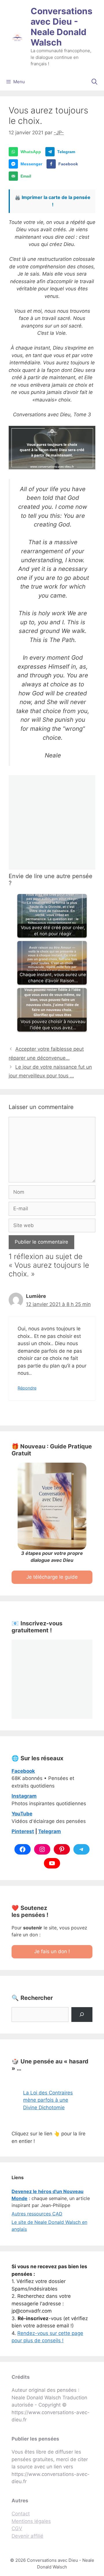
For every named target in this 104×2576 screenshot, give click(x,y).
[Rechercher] (82, 2015)
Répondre (27, 1388)
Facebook (23, 1771)
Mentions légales (31, 2521)
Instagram (24, 1796)
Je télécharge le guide (52, 1577)
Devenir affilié (27, 2536)
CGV (17, 2528)
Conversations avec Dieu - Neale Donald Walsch (62, 27)
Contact (21, 2514)
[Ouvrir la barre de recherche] (94, 82)
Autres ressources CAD (37, 2214)
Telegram (50, 1831)
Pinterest (23, 1831)
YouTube (22, 1814)
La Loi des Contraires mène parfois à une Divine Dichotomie (48, 2100)
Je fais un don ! (52, 1951)
